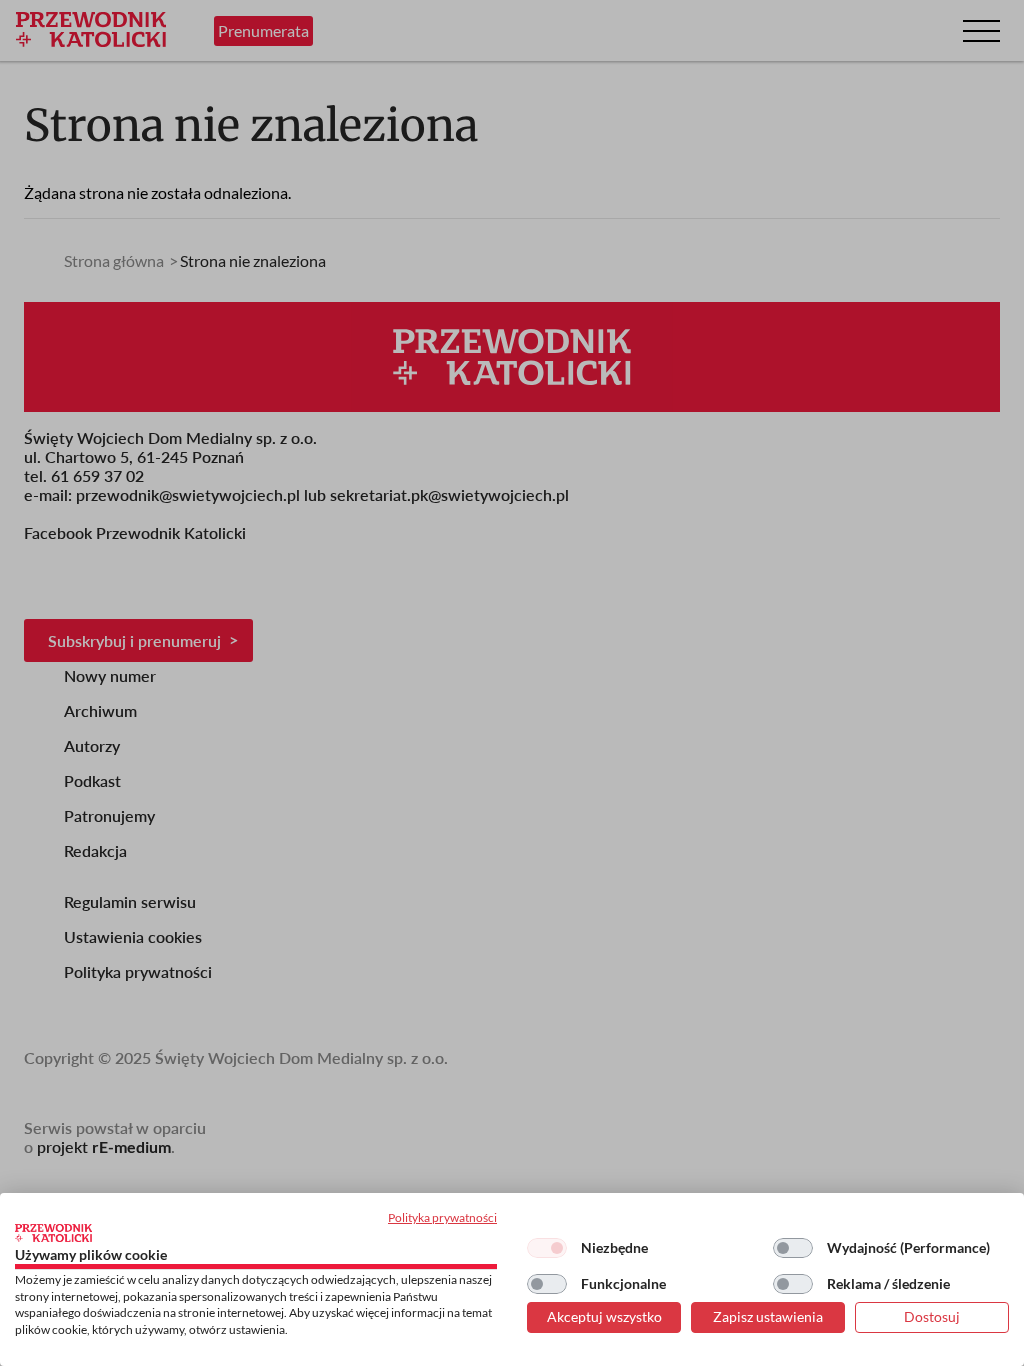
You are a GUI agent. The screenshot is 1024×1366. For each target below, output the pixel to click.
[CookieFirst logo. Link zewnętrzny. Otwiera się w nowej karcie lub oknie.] (53, 1233)
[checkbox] (547, 1248)
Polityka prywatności (442, 1217)
